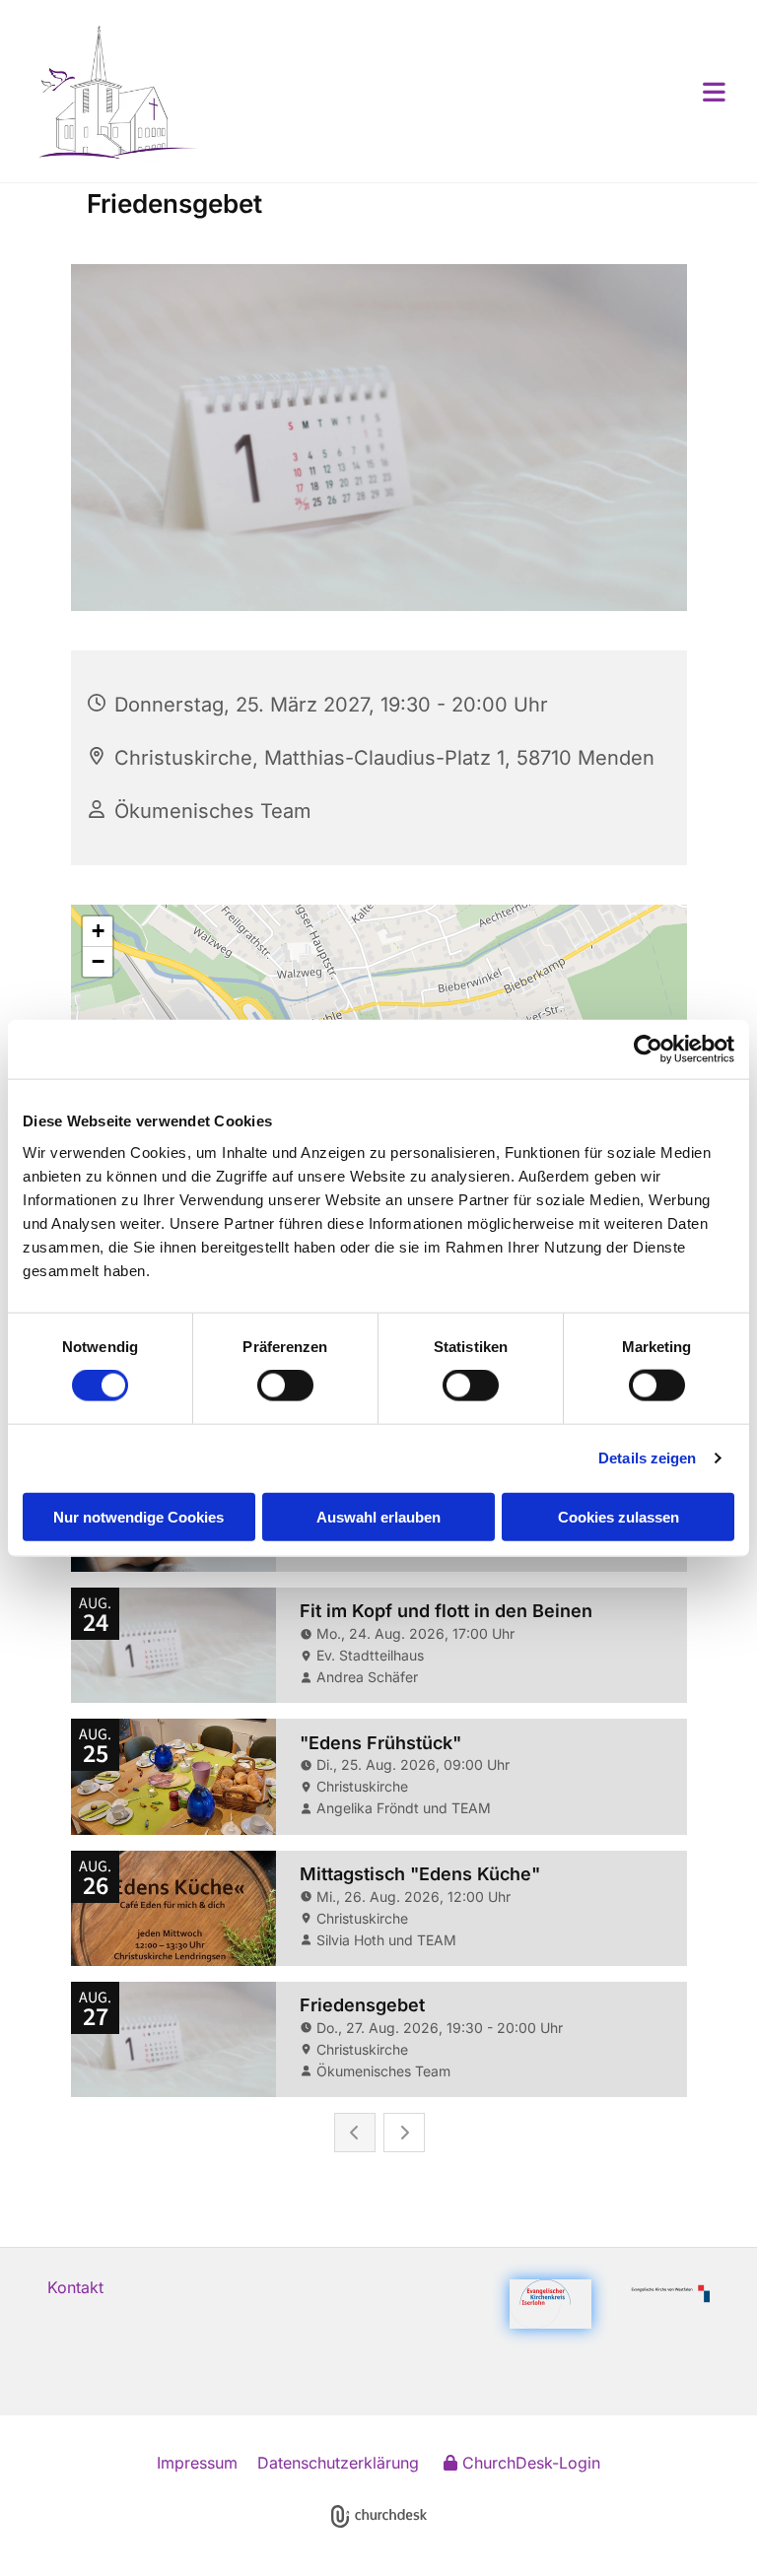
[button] (465, 92)
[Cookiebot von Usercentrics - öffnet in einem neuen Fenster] (648, 1050)
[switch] (285, 1386)
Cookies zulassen (619, 1516)
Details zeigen (647, 1458)
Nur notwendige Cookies (138, 1516)
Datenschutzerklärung (338, 2463)
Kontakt (75, 2287)
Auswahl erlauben (378, 1516)
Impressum (197, 2463)
